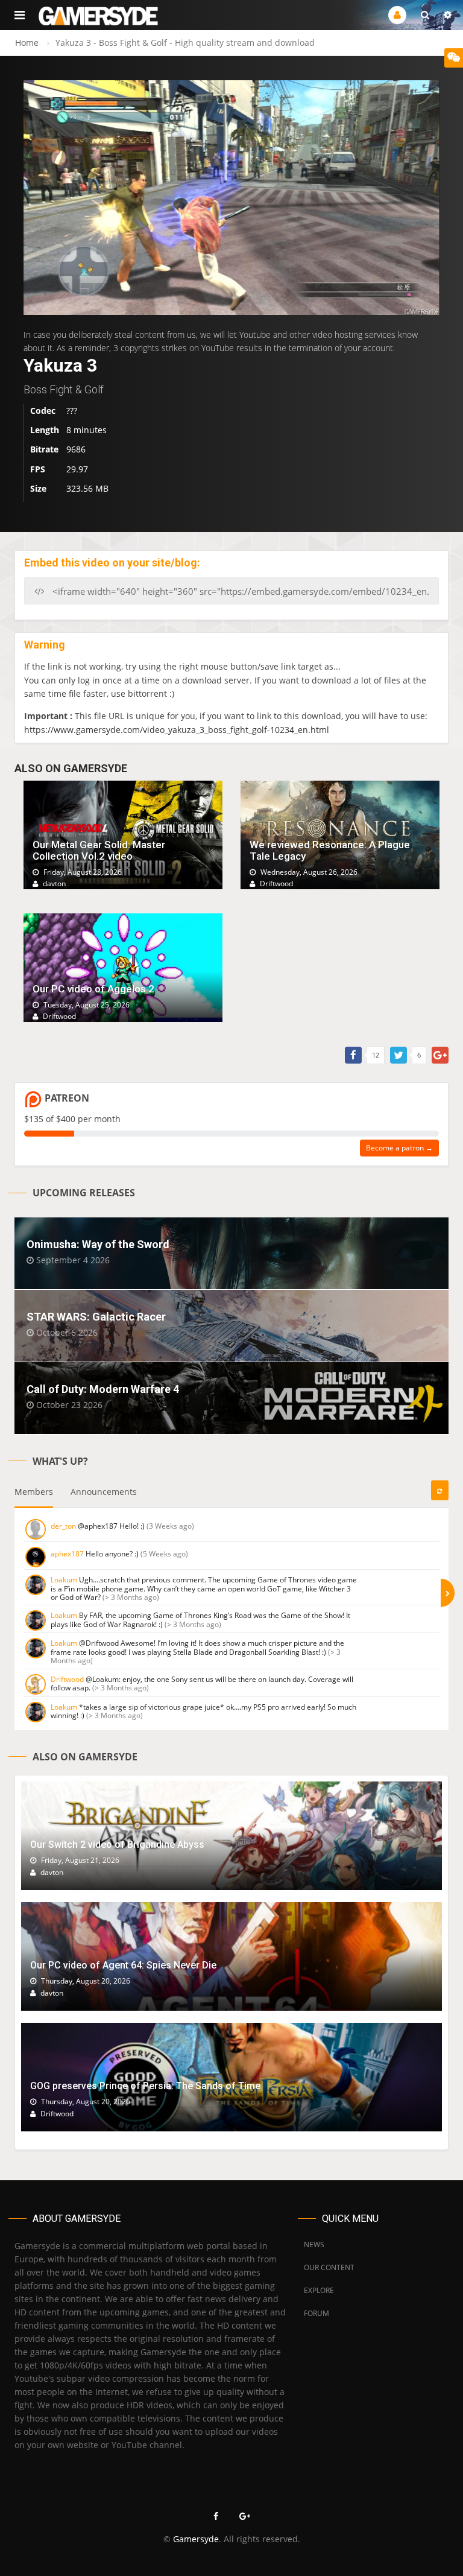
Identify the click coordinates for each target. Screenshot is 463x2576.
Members (34, 1492)
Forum (317, 2313)
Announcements (104, 1492)
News (314, 2244)
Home (27, 43)
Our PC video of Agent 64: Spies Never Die (123, 1965)
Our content (329, 2267)
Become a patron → (399, 1148)
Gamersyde (196, 2539)
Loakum (64, 1580)
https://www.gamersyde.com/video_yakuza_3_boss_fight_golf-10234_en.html (177, 730)
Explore (319, 2290)
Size (38, 488)
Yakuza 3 (60, 365)
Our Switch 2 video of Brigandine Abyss (117, 1845)
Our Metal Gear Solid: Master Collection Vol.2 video (99, 850)
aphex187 (67, 1554)
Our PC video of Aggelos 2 (93, 989)
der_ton (63, 1526)
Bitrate (44, 449)
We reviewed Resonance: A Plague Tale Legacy (330, 850)
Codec (43, 411)
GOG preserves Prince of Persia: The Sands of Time (145, 2086)
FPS (38, 469)
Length (45, 430)
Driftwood (67, 1679)
